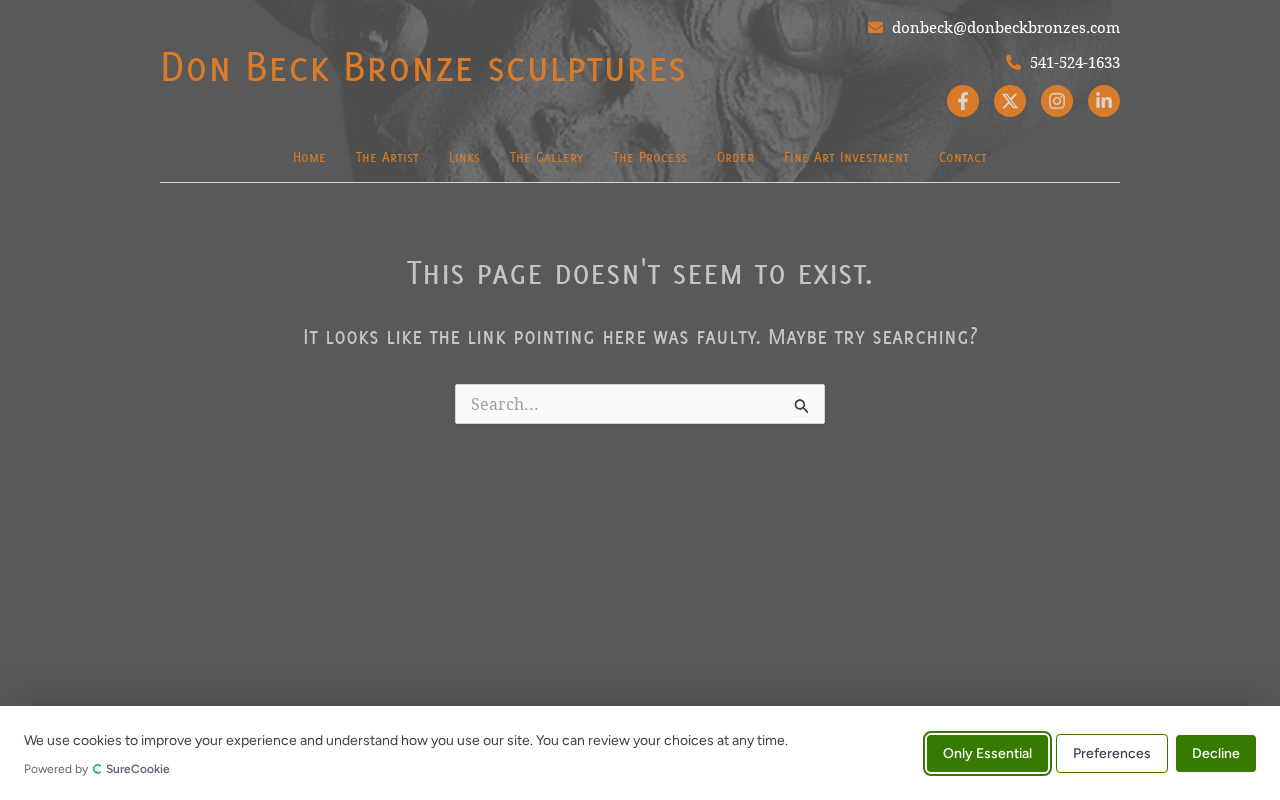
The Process (650, 157)
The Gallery (546, 157)
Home (309, 157)
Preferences (1112, 752)
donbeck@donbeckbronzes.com (1004, 27)
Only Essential (987, 752)
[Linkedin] (1104, 101)
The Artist (387, 157)
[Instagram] (1057, 101)
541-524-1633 (1073, 62)
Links (464, 157)
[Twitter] (1010, 101)
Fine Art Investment (846, 157)
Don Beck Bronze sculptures (423, 66)
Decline (1216, 752)
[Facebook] (963, 101)
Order (735, 157)
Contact (963, 157)
